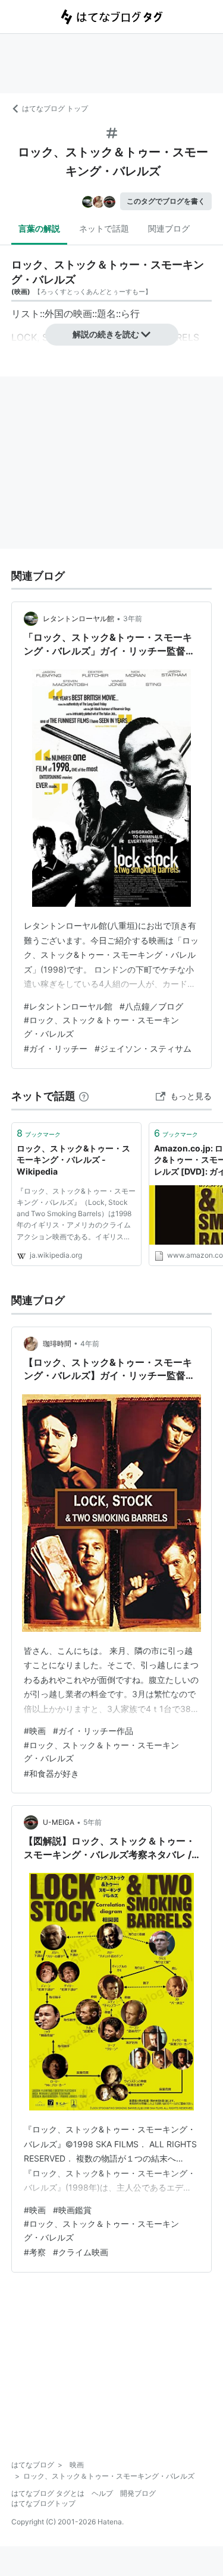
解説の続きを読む (106, 334)
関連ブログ (169, 228)
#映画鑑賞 (72, 2210)
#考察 (35, 2252)
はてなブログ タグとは (48, 2493)
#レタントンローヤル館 (68, 1006)
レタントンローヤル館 (78, 618)
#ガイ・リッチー (56, 1048)
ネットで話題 (104, 228)
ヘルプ (102, 2493)
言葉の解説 (39, 228)
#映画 (35, 1731)
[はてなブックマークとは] (84, 1096)
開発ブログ (138, 2493)
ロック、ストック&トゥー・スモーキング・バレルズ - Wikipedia (73, 1160)
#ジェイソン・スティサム (143, 1048)
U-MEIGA (59, 1822)
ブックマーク (39, 1133)
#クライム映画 (81, 2252)
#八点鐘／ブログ (151, 1006)
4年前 (90, 1344)
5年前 (92, 1822)
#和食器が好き (51, 1773)
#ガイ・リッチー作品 (93, 1731)
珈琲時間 (57, 1344)
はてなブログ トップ (55, 108)
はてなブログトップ (43, 2503)
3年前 (133, 618)
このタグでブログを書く (166, 201)
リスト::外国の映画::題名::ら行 (76, 314)
